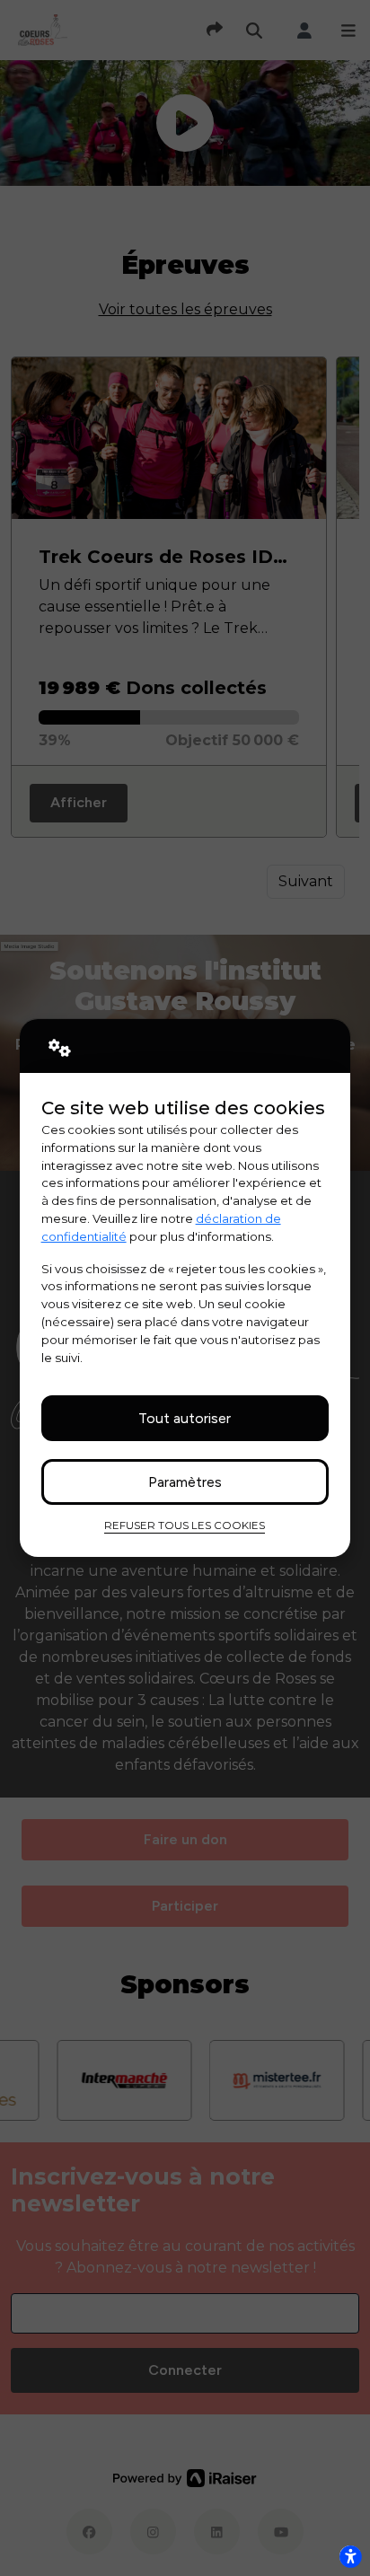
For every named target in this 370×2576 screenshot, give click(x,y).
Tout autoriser (185, 1418)
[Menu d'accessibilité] (350, 2556)
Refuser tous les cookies (185, 1525)
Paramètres (185, 1482)
